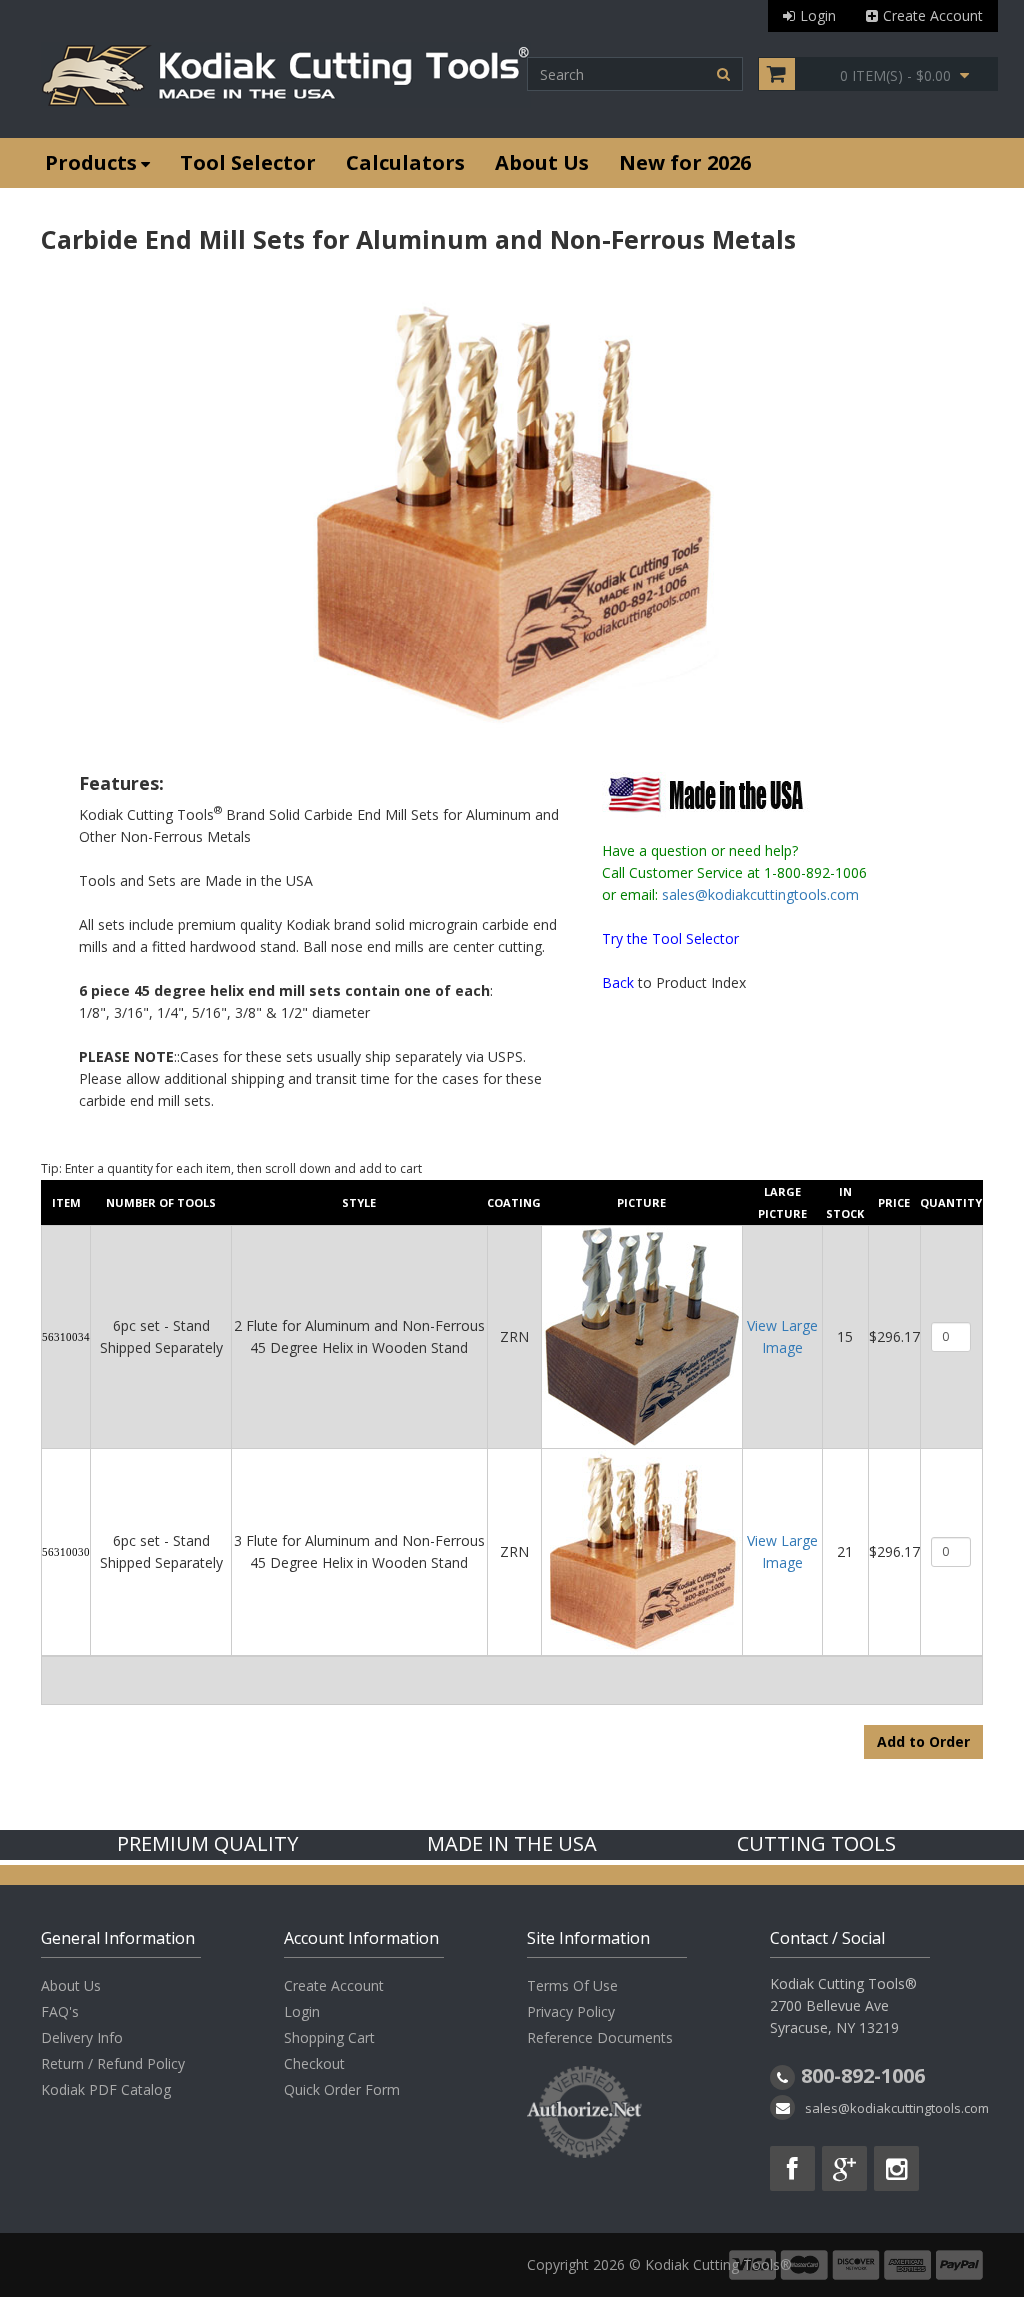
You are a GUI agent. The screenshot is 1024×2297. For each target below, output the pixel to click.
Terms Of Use (572, 1985)
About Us (542, 162)
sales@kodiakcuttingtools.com (760, 894)
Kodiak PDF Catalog (106, 2089)
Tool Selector (248, 162)
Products (91, 162)
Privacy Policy (571, 2011)
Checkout (314, 2063)
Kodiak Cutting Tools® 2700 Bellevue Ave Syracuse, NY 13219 (843, 2005)
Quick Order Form (342, 2089)
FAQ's (60, 2011)
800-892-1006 (863, 2075)
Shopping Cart (329, 2037)
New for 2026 (685, 162)
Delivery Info (82, 2037)
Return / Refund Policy (113, 2063)
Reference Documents (600, 2037)
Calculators (405, 162)
